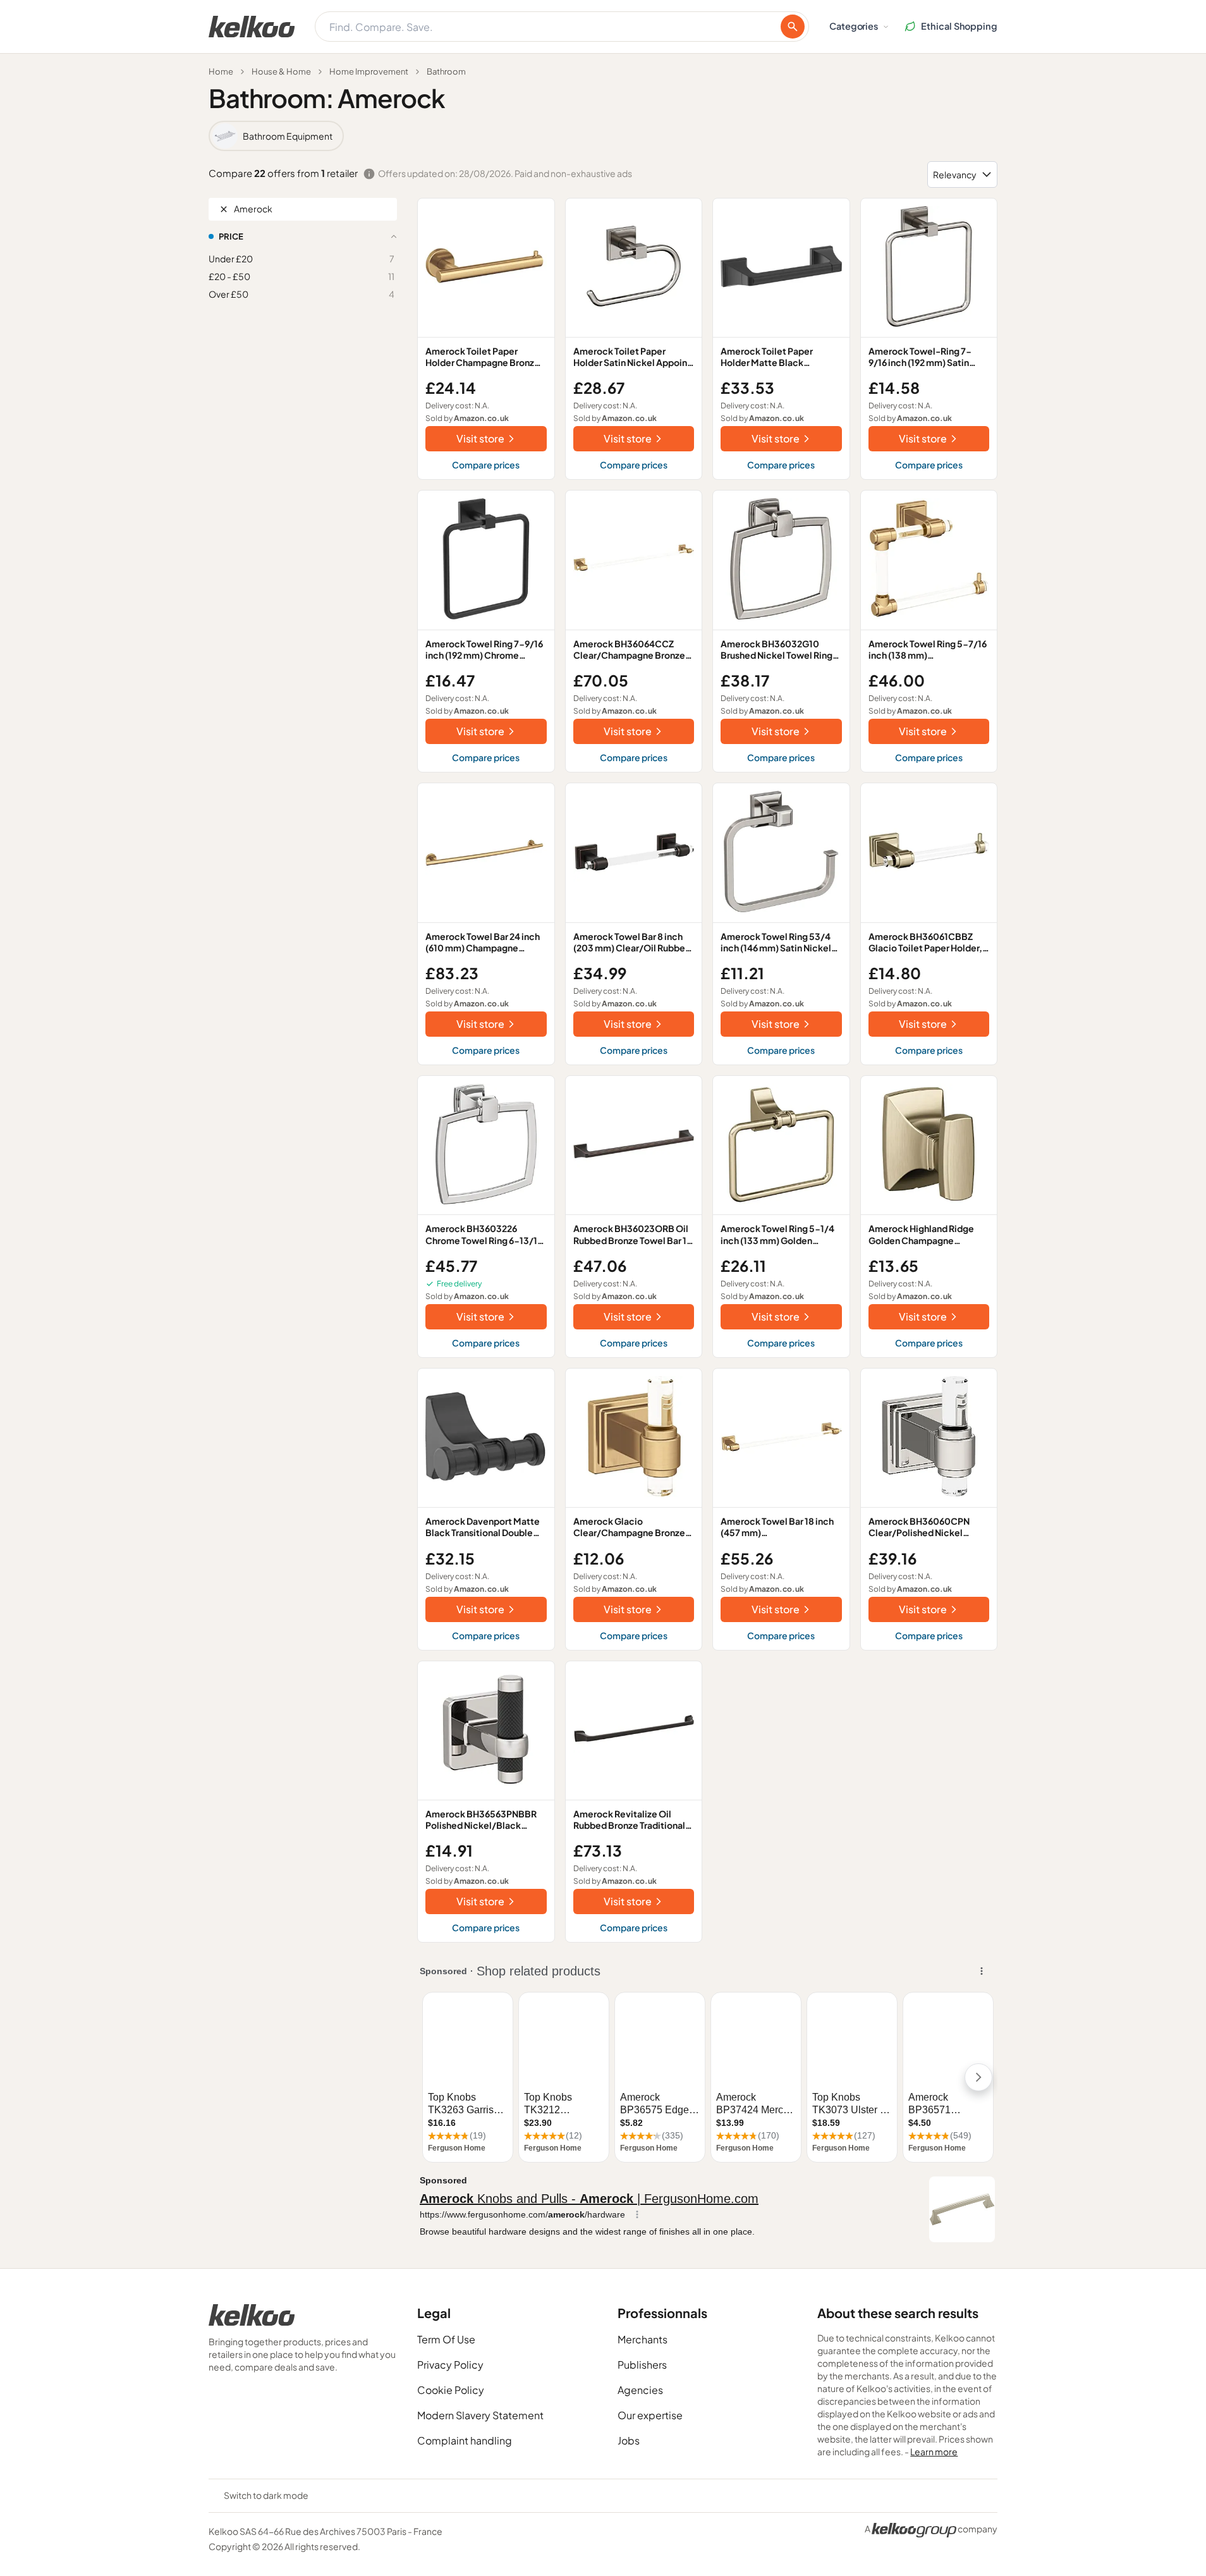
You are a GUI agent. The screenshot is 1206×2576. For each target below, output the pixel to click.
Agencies (640, 2390)
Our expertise (650, 2415)
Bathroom (446, 71)
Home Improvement (369, 71)
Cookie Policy (451, 2390)
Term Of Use (446, 2339)
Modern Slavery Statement (480, 2415)
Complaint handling (465, 2440)
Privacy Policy (450, 2365)
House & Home (281, 71)
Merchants (643, 2339)
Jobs (629, 2440)
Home (221, 71)
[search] (793, 27)
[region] (603, 136)
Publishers (642, 2365)
